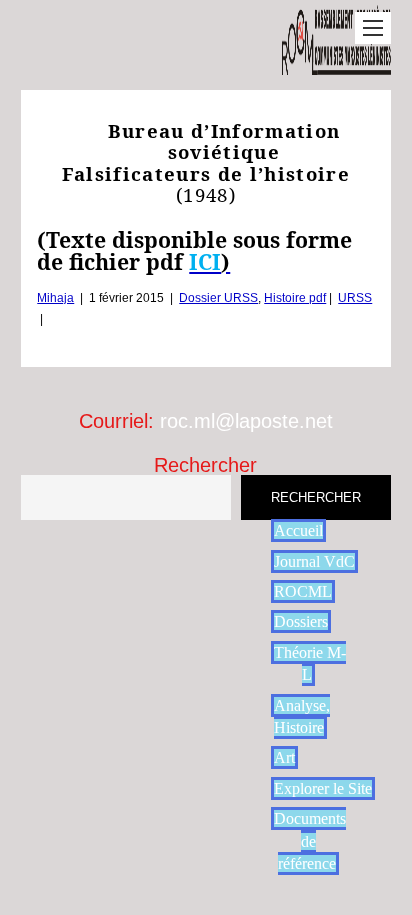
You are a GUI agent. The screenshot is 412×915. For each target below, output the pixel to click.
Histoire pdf (295, 298)
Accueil (298, 530)
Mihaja (55, 298)
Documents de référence (310, 841)
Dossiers (301, 621)
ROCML (303, 591)
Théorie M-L (310, 663)
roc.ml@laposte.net (246, 421)
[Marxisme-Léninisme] (336, 64)
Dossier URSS (218, 298)
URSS (355, 298)
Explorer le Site (323, 788)
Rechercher (205, 465)
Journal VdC (314, 561)
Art (284, 757)
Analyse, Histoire (302, 716)
